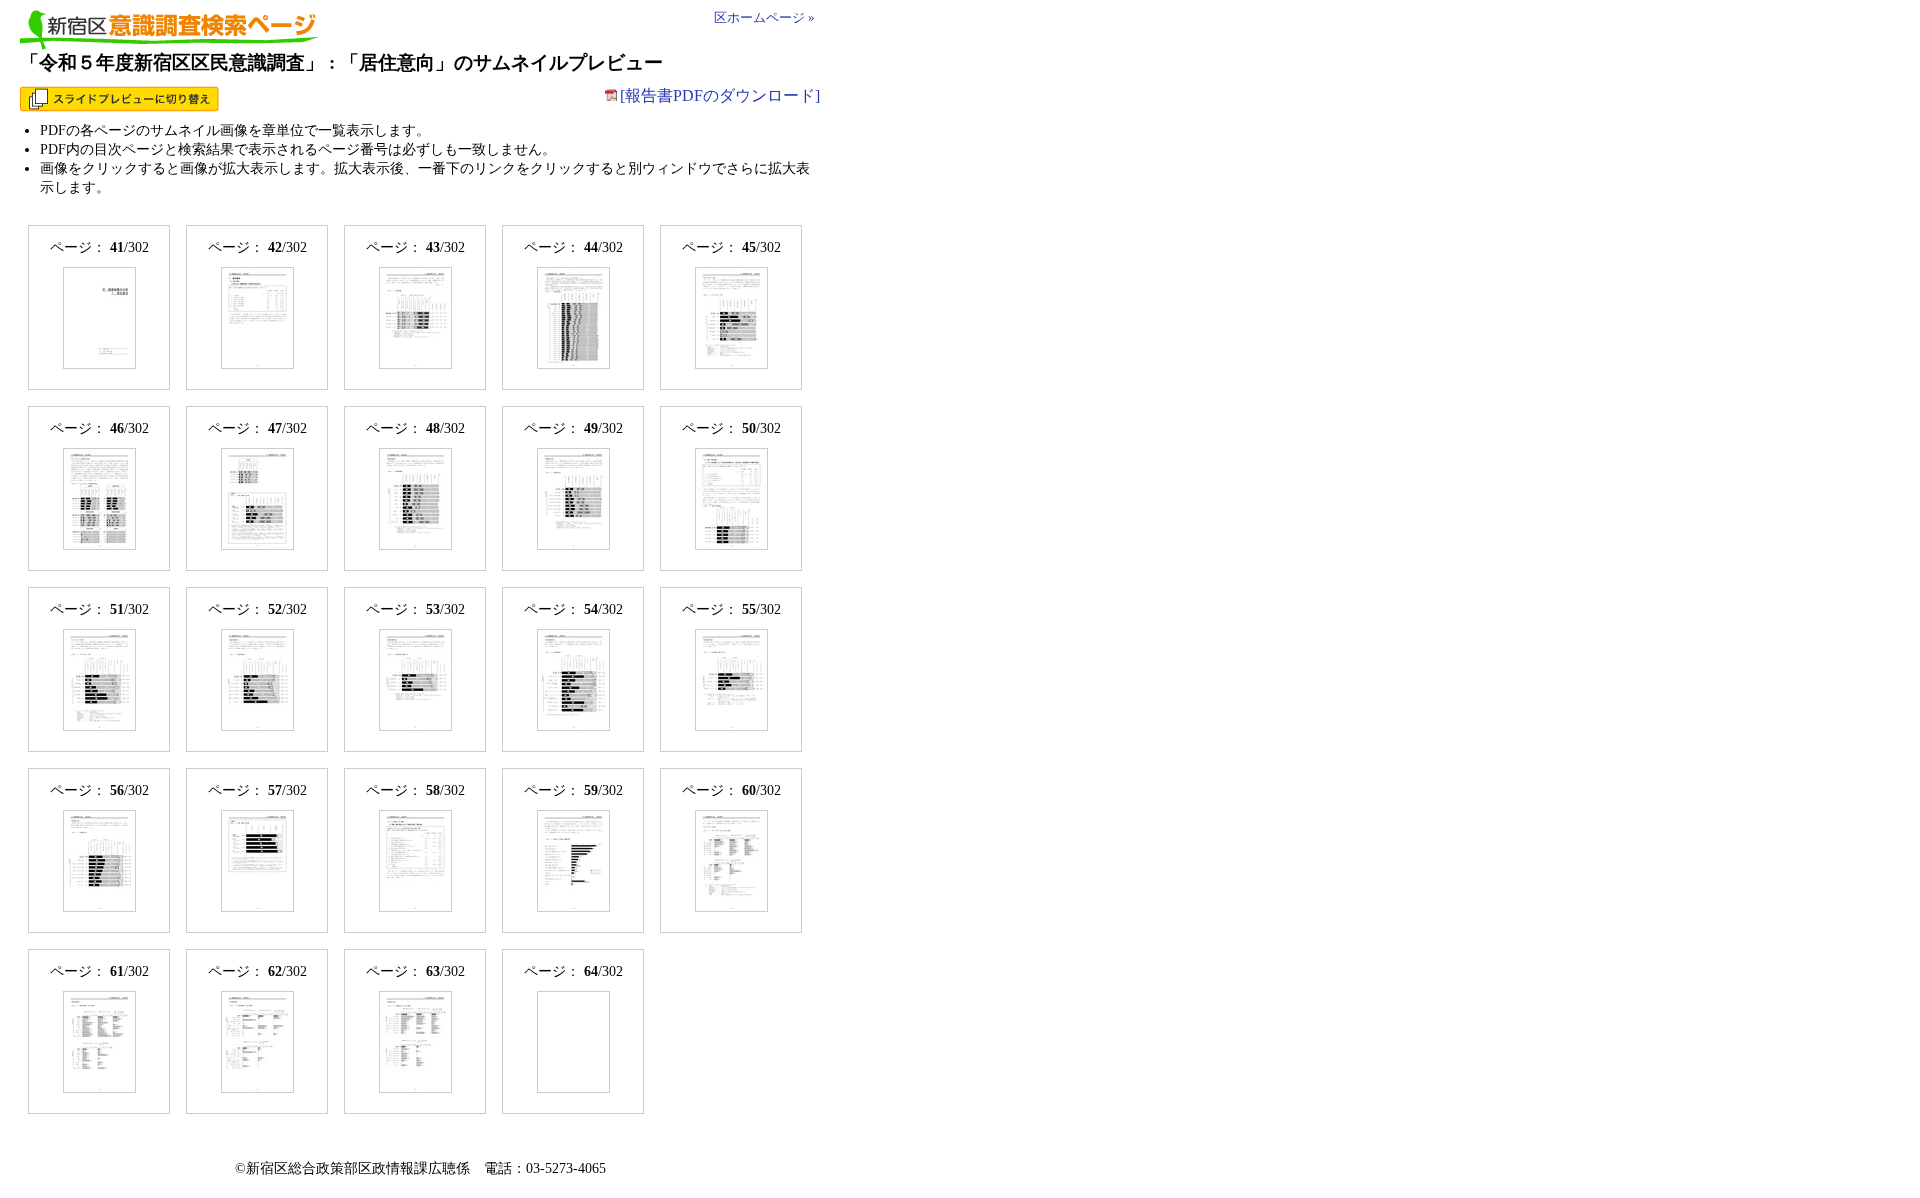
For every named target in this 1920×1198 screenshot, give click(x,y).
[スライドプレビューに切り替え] (119, 106)
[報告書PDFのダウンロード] (720, 95)
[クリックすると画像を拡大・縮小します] (99, 318)
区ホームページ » (764, 18)
